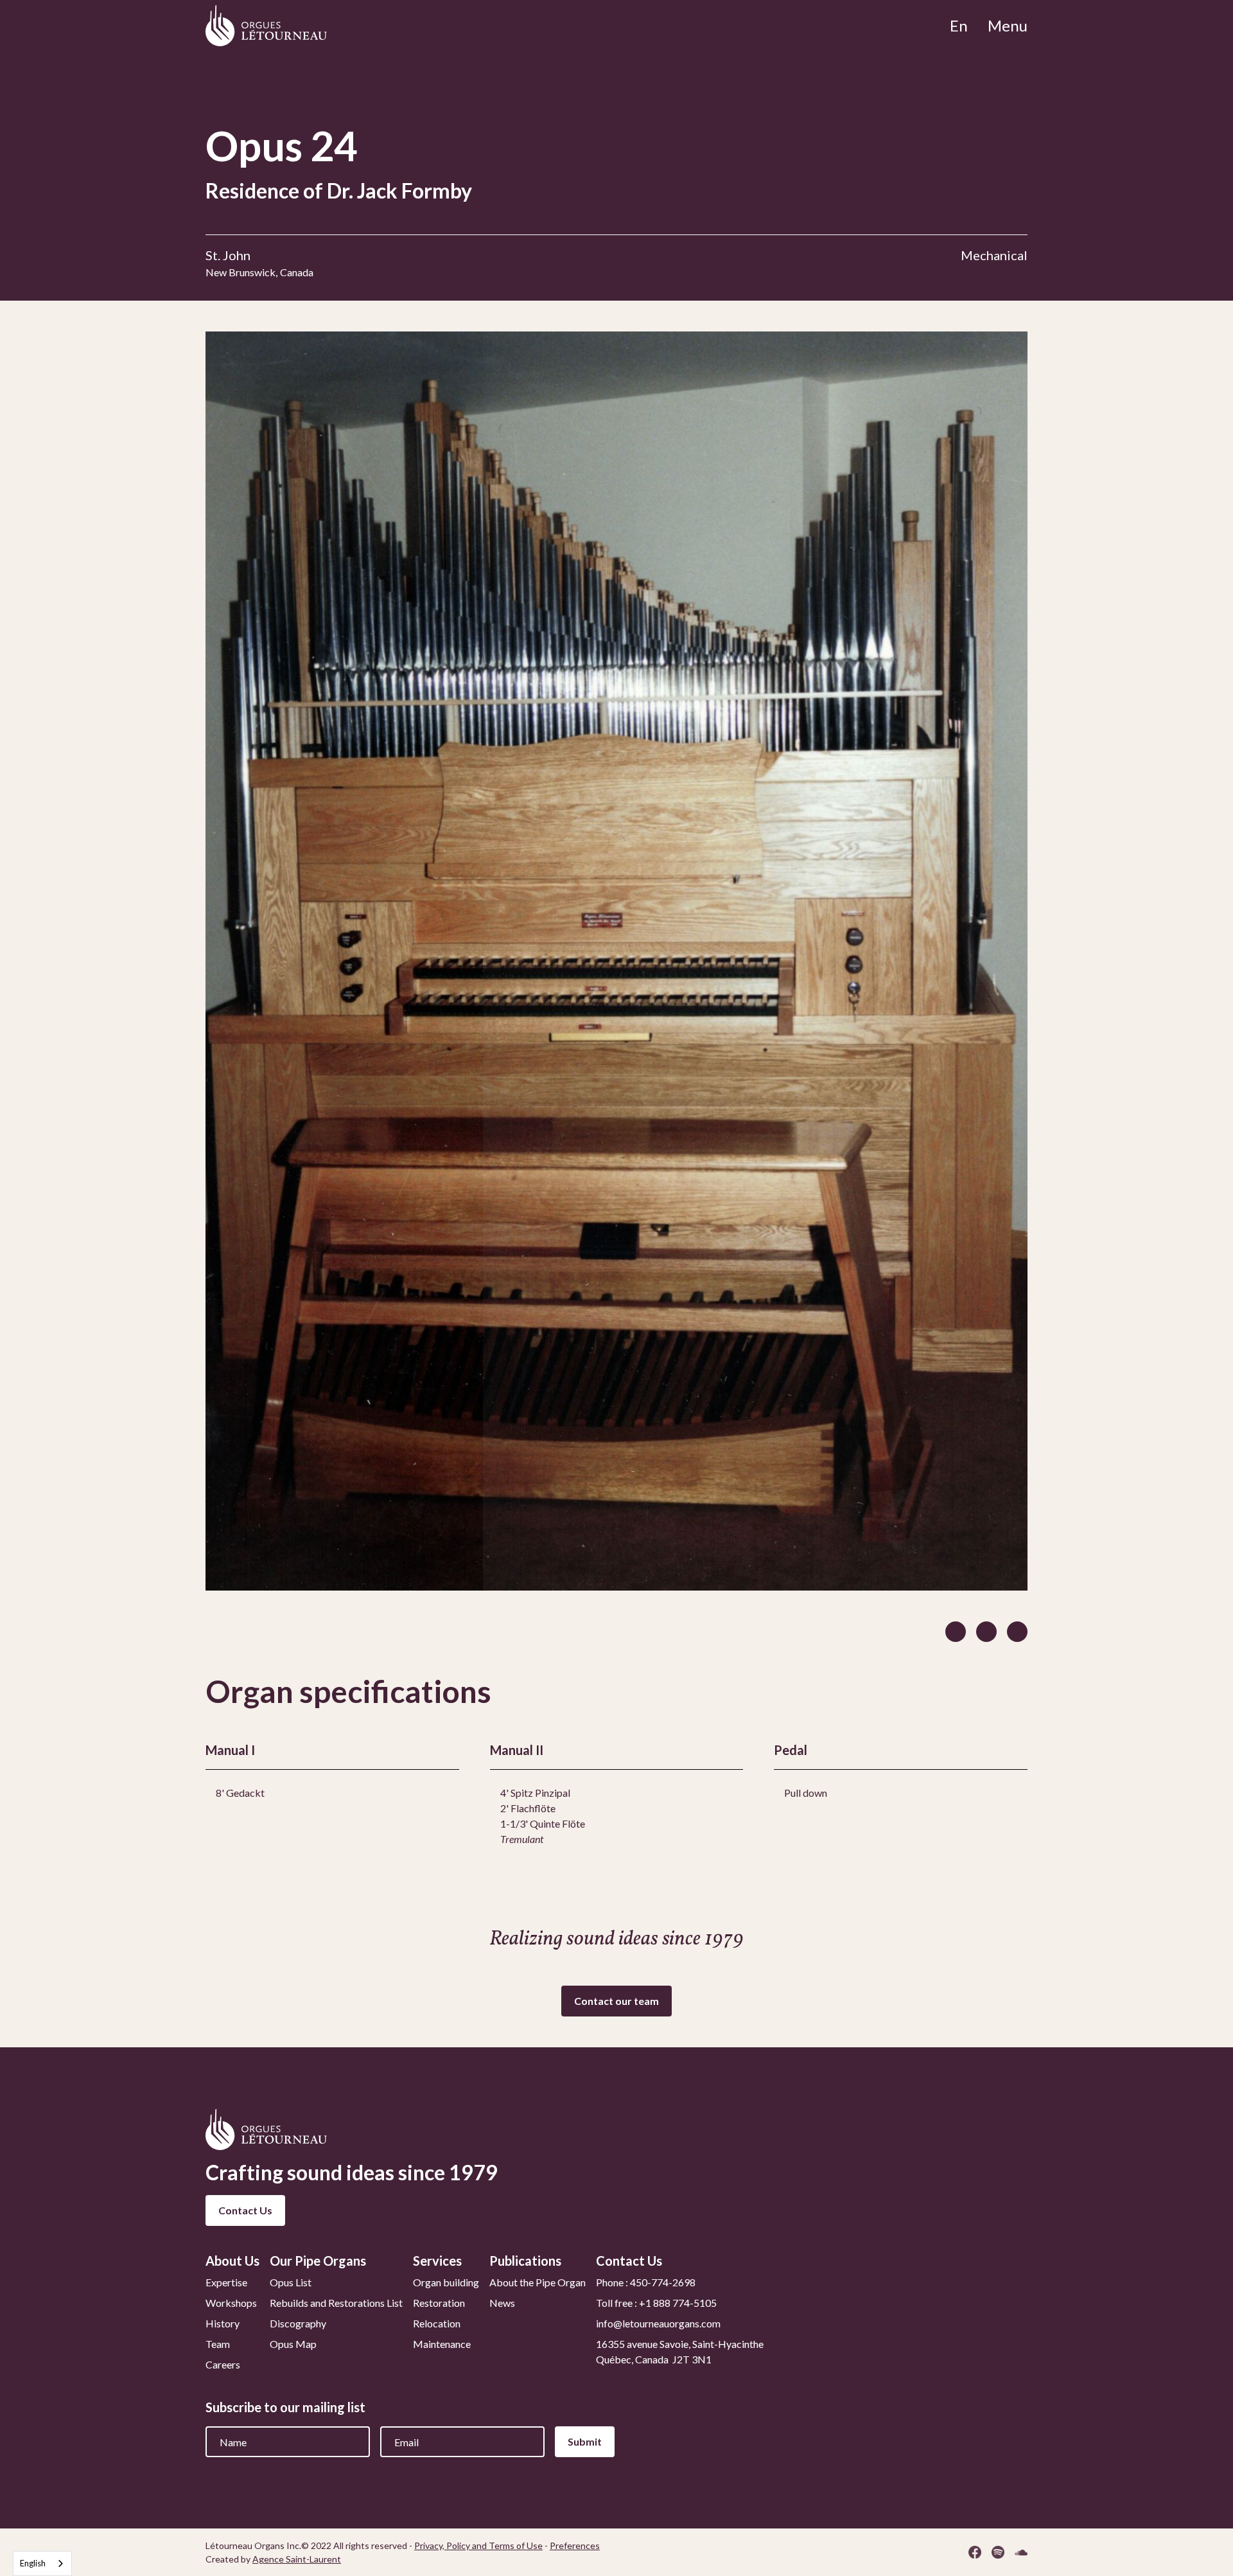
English (33, 2563)
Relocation (437, 2323)
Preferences (575, 2545)
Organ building (446, 2282)
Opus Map (293, 2344)
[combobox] (42, 2563)
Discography (298, 2323)
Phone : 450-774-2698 (646, 2282)
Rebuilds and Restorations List (336, 2303)
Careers (223, 2364)
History (223, 2323)
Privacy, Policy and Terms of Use (478, 2545)
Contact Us (245, 2210)
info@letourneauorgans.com (658, 2323)
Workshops (231, 2303)
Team (218, 2344)
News (502, 2303)
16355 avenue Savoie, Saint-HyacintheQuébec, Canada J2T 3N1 (680, 2351)
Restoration (439, 2303)
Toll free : (656, 2303)
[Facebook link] (975, 2552)
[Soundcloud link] (1021, 2552)
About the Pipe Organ (538, 2282)
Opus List (291, 2282)
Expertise (226, 2282)
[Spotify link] (998, 2552)
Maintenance (442, 2344)
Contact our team (616, 2001)
